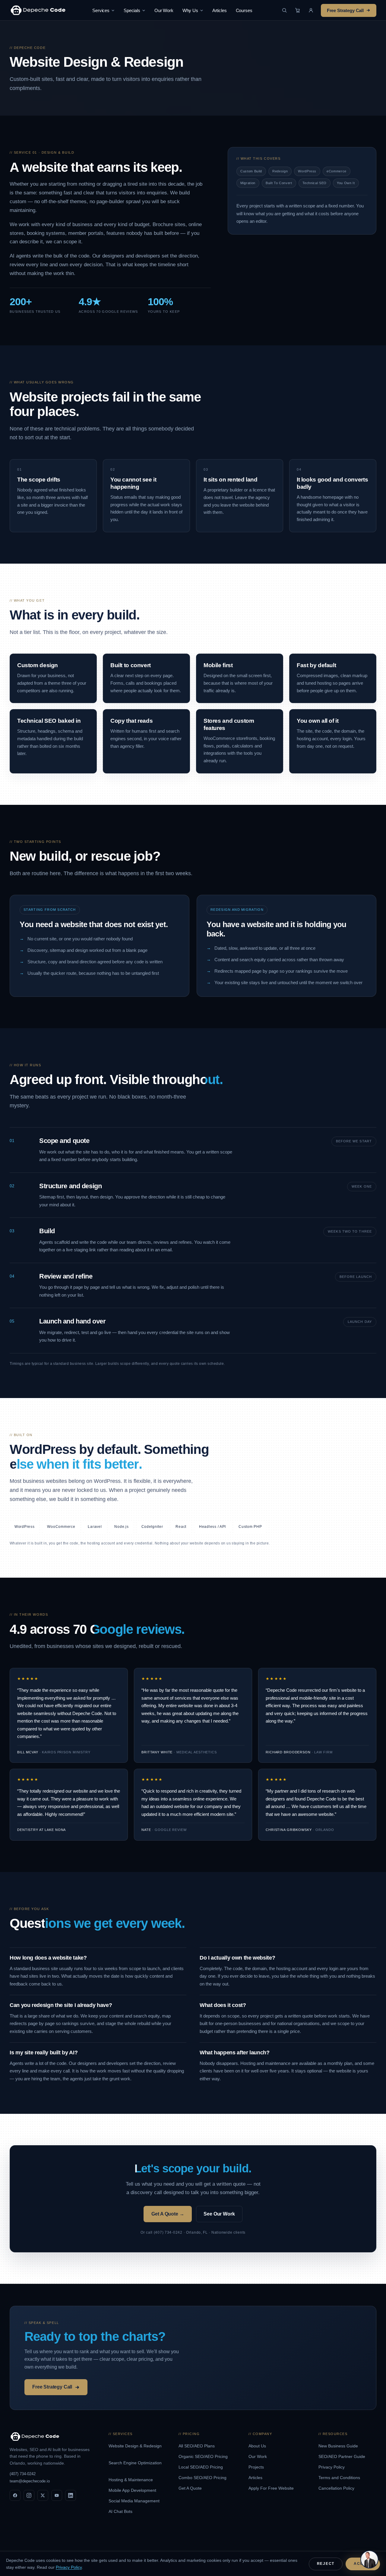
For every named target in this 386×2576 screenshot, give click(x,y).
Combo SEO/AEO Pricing (203, 2478)
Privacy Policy (332, 2467)
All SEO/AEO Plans (197, 2446)
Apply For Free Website (272, 2488)
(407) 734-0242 (23, 2474)
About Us (258, 2446)
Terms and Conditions (340, 2478)
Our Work (164, 10)
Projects (257, 2467)
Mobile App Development (133, 2490)
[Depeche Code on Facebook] (15, 2495)
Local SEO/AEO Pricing (201, 2467)
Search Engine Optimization (135, 2463)
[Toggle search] (284, 10)
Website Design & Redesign (135, 2446)
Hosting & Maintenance (131, 2480)
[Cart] (298, 10)
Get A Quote (191, 2488)
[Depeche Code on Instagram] (29, 2495)
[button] (311, 10)
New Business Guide (339, 2446)
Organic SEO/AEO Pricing (204, 2456)
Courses (244, 10)
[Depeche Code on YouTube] (57, 2495)
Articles (220, 10)
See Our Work (219, 2214)
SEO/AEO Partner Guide (342, 2456)
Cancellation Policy (337, 2488)
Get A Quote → (168, 2214)
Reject (326, 2564)
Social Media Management (135, 2501)
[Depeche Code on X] (43, 2495)
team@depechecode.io (30, 2481)
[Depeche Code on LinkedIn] (71, 2495)
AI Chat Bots (121, 2511)
